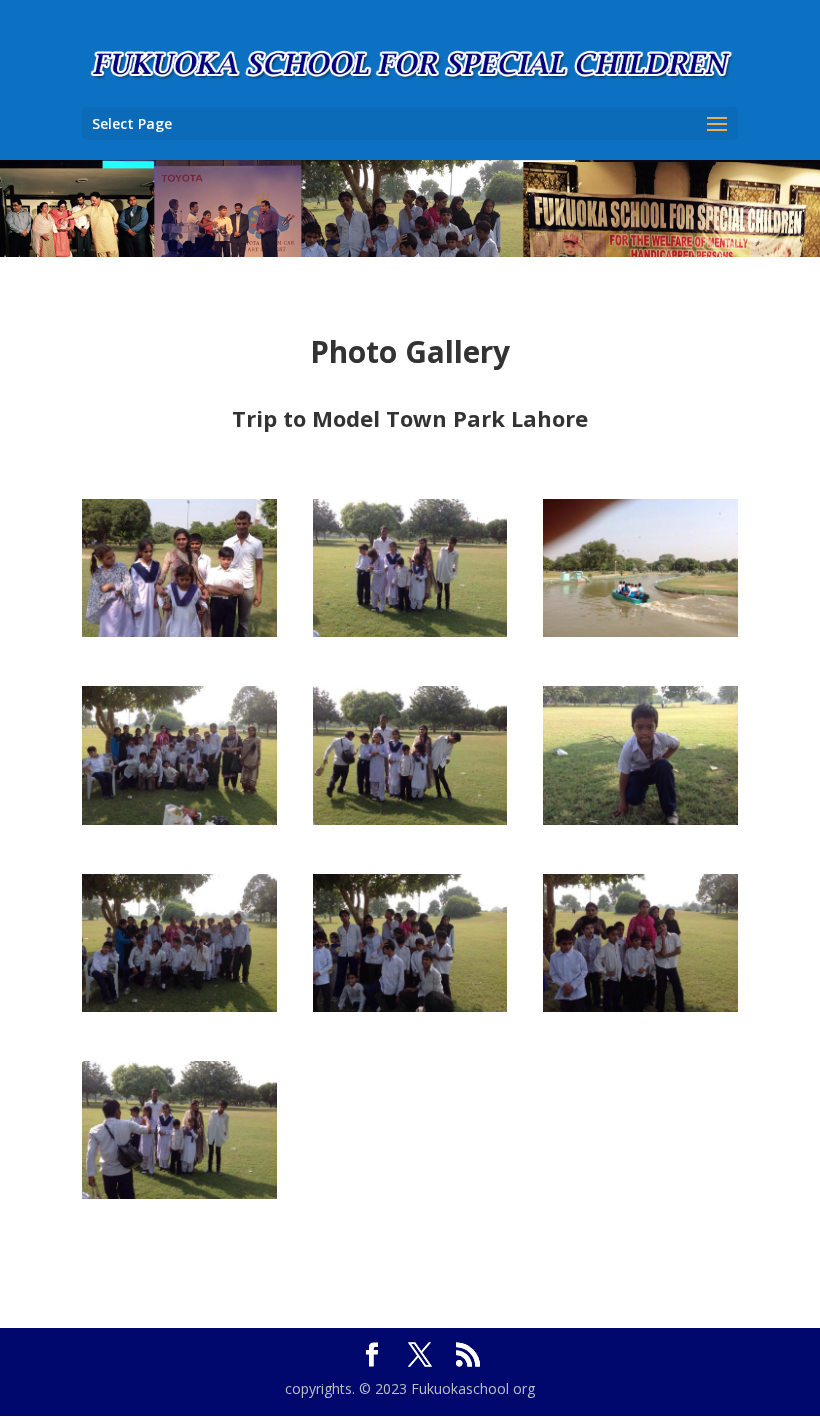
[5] (410, 819)
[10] (640, 819)
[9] (179, 1006)
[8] (410, 1006)
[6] (179, 1193)
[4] (179, 819)
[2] (410, 631)
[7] (640, 1006)
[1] (179, 631)
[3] (640, 631)
